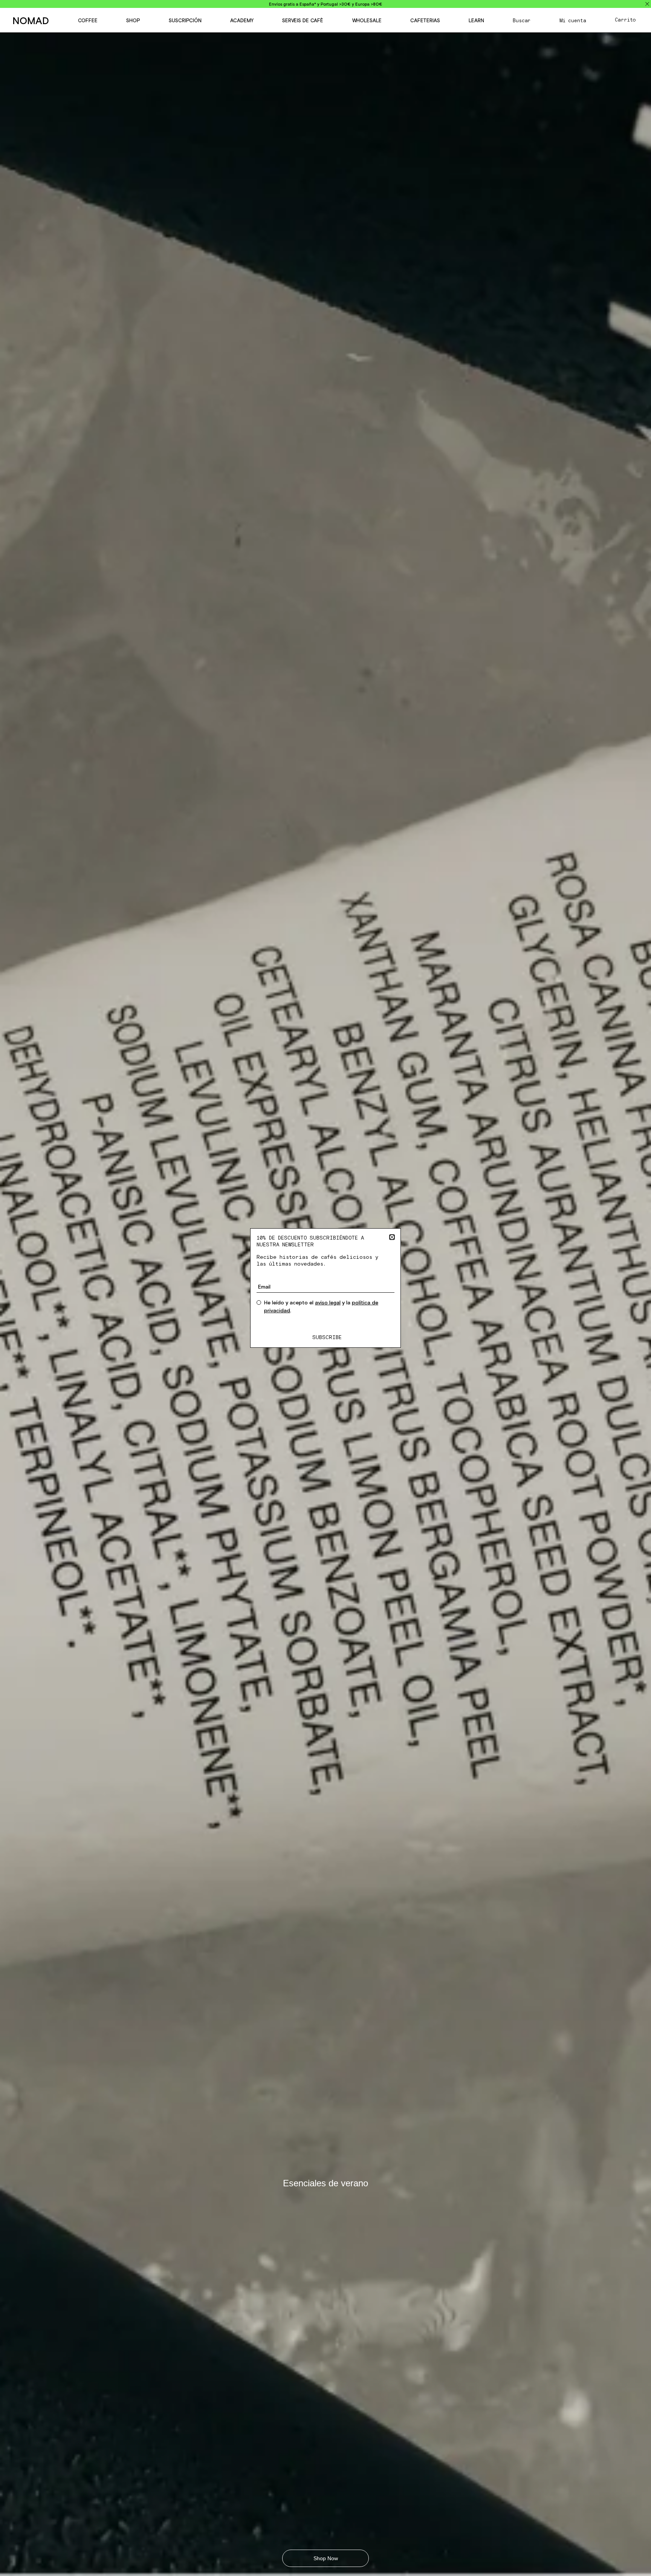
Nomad (31, 21)
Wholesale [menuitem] (367, 21)
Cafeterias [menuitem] (425, 21)
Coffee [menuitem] (88, 21)
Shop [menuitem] (133, 21)
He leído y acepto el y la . (321, 1306)
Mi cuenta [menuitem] (573, 21)
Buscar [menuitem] (522, 21)
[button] (392, 1237)
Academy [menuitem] (242, 21)
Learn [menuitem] (476, 21)
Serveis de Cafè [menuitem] (303, 21)
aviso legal (328, 1303)
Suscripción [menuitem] (185, 21)
